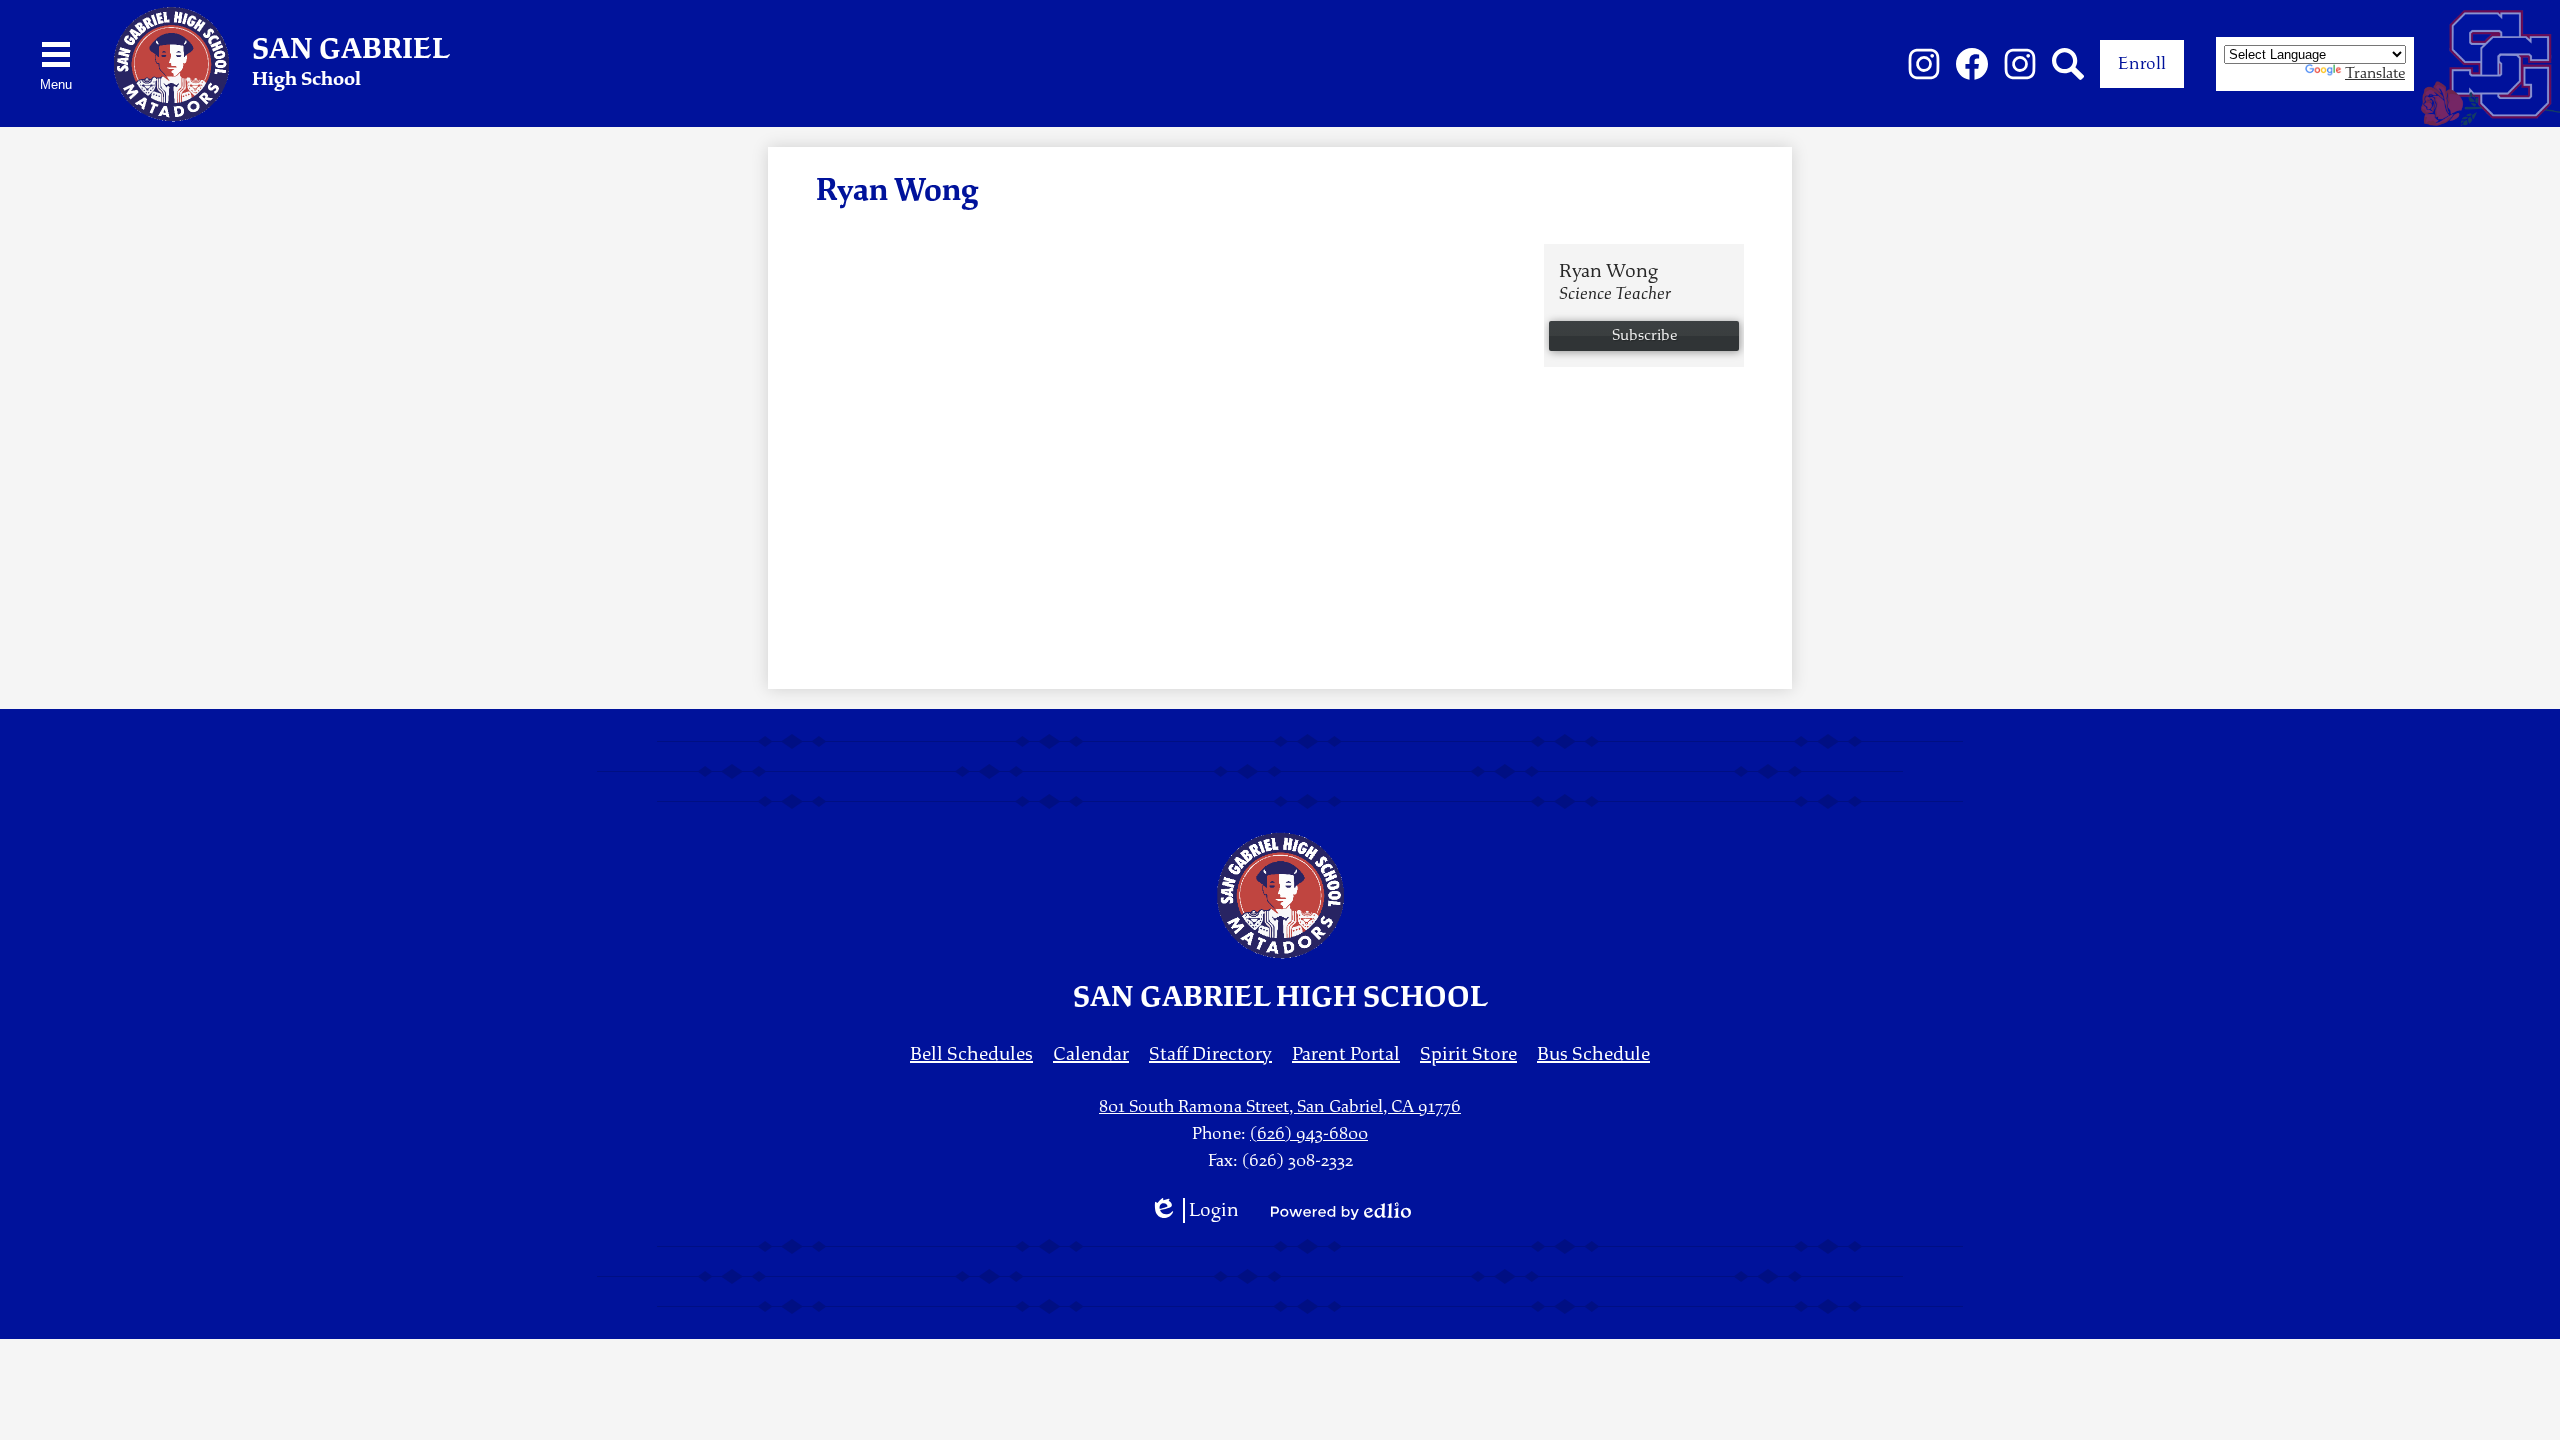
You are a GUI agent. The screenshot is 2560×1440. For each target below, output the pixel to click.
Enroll (2142, 63)
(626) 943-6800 (1309, 1133)
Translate (2375, 73)
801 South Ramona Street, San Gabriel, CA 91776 (1280, 1106)
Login (1194, 1210)
